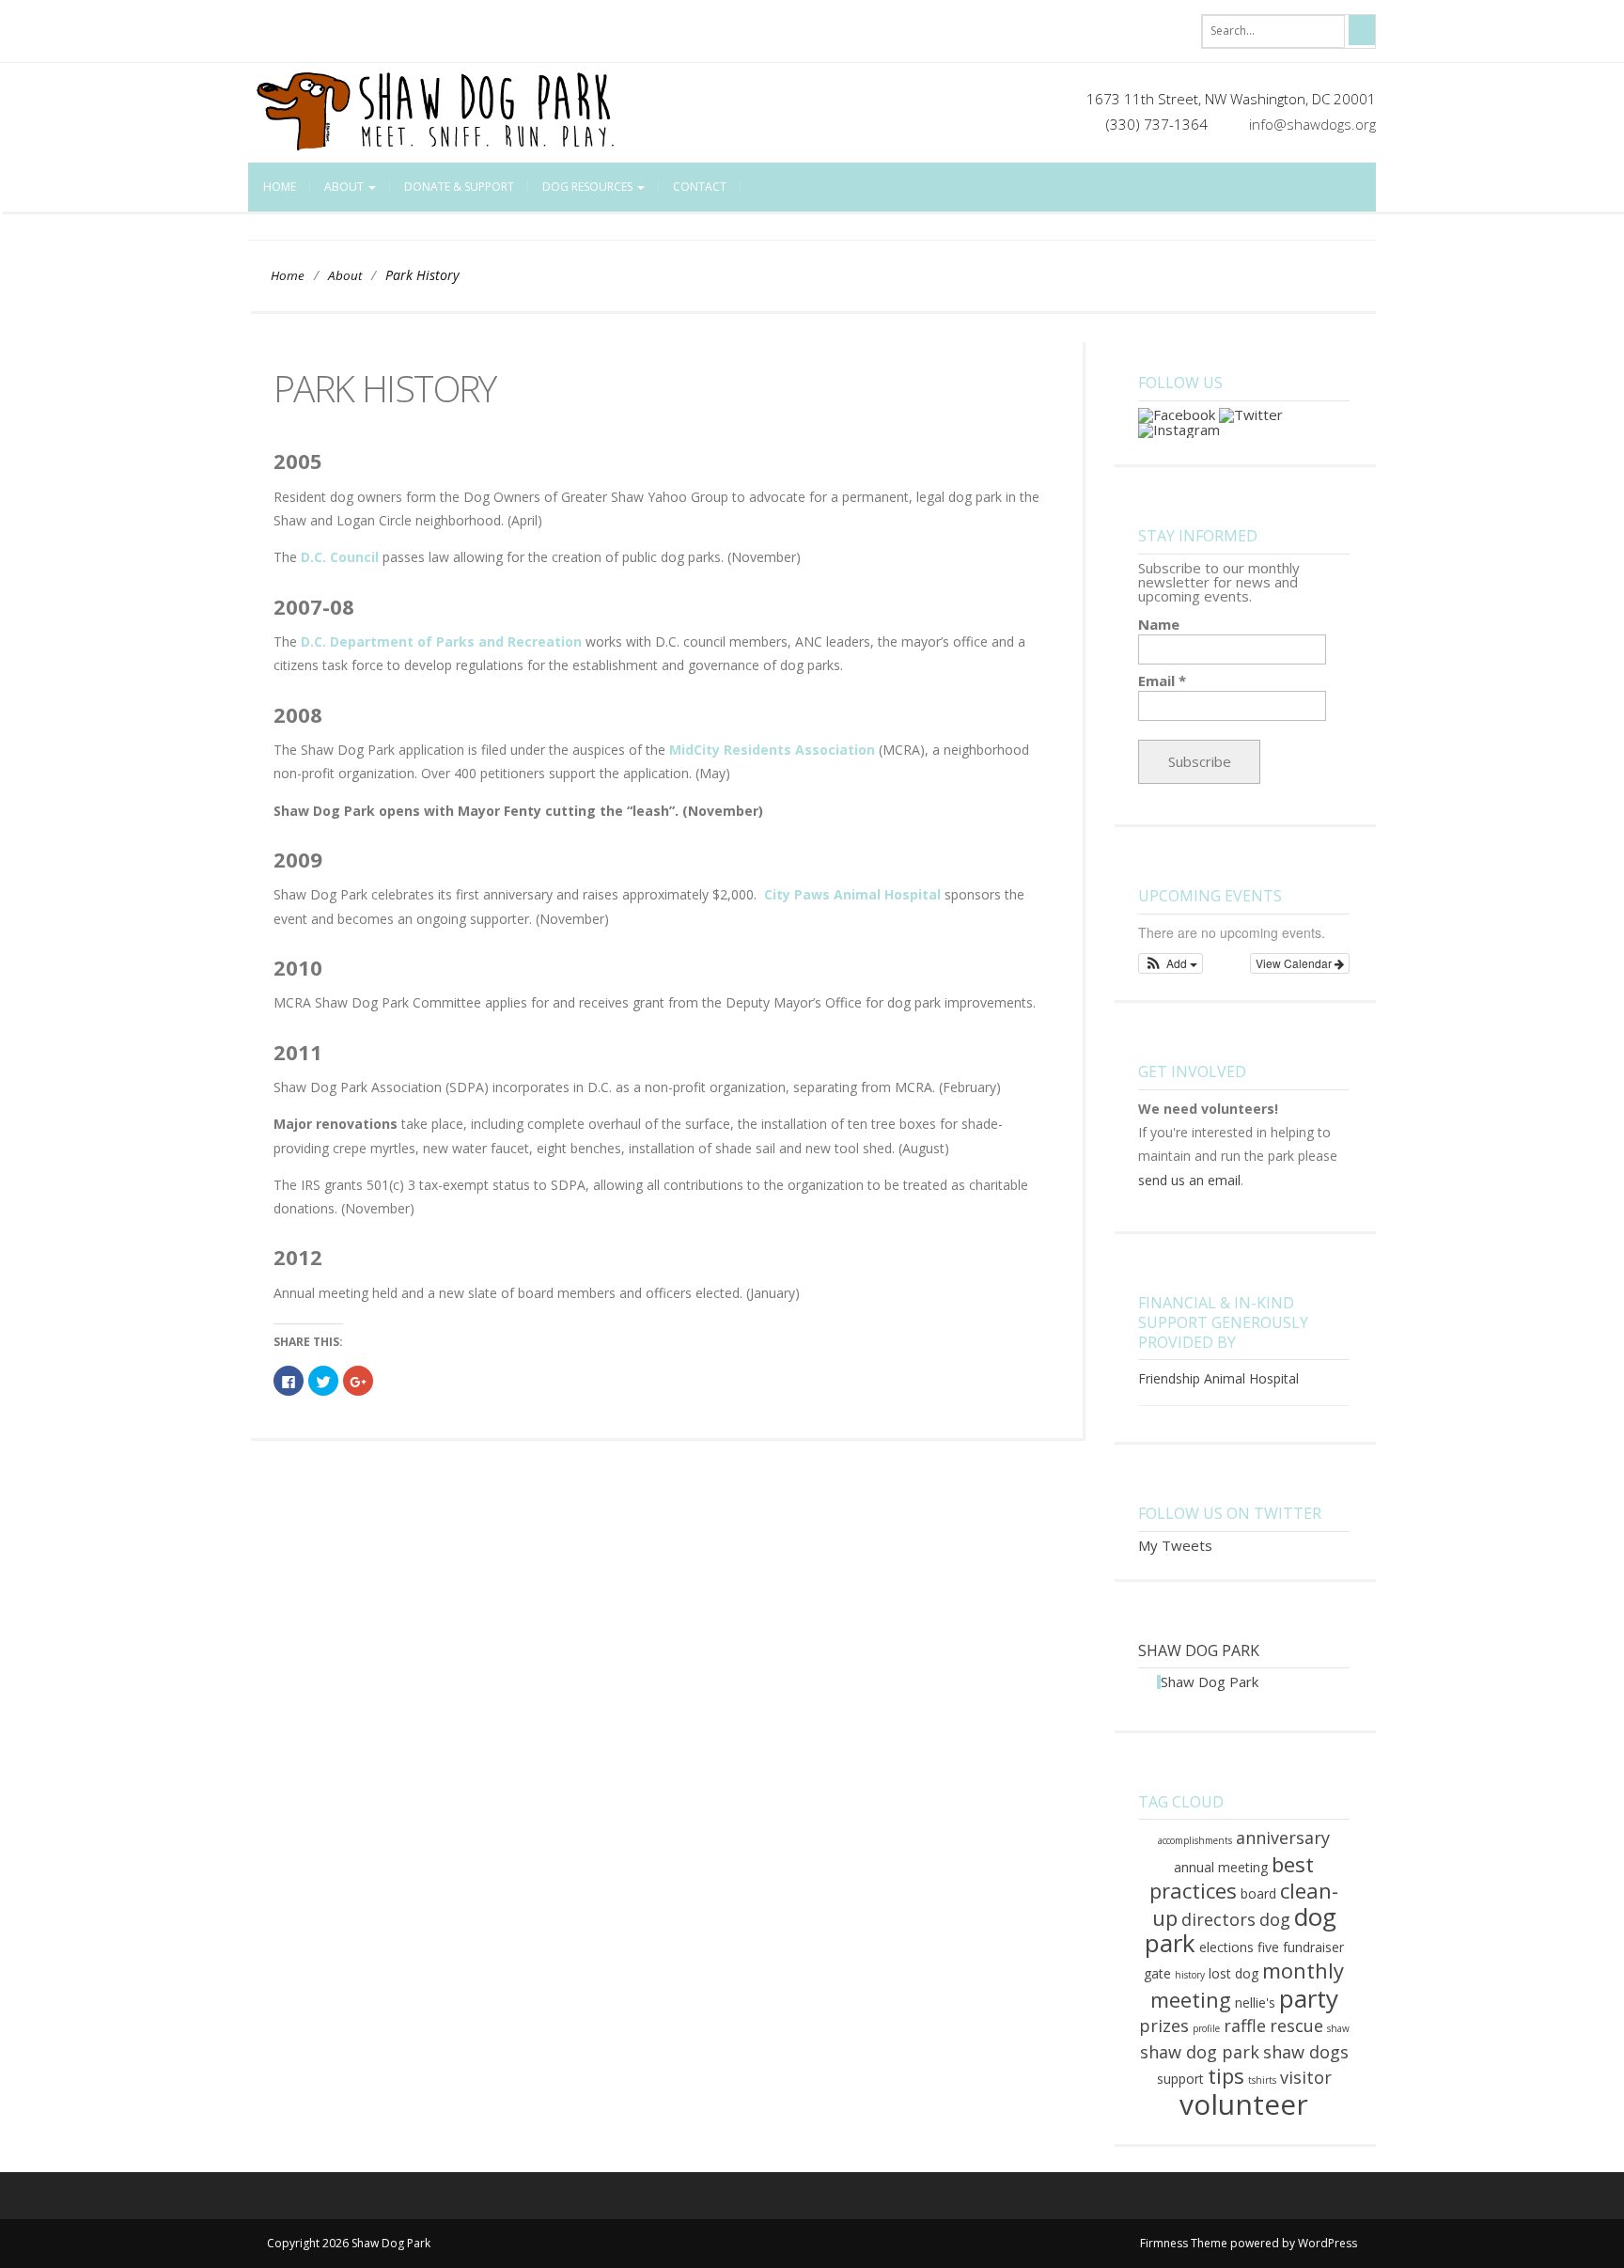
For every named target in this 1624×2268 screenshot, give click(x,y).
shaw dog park (1200, 2052)
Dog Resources (589, 187)
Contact (700, 187)
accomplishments (1195, 1840)
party (1309, 1998)
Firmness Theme (1184, 2243)
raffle (1245, 2026)
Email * (1162, 681)
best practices (1232, 1877)
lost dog (1234, 1973)
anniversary (1283, 1838)
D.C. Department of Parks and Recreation (441, 641)
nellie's (1255, 2002)
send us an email (1189, 1180)
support (1180, 2079)
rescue (1296, 2026)
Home (280, 187)
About (345, 187)
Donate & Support (459, 187)
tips (1226, 2075)
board (1258, 1893)
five (1268, 1947)
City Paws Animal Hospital (852, 894)
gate (1157, 1973)
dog (1275, 1919)
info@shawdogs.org (1312, 124)
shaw (1338, 2028)
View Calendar (1295, 963)
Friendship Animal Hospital (1218, 1378)
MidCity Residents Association (772, 750)
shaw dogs (1306, 2052)
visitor (1306, 2077)
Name (1159, 625)
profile (1206, 2028)
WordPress (1327, 2243)
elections (1226, 1947)
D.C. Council (340, 557)
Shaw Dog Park (1199, 1650)
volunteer (1244, 2104)
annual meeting (1221, 1867)
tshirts (1262, 2080)
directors (1218, 1919)
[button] (1171, 963)
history (1190, 1975)
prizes (1164, 2026)
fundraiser (1313, 1947)
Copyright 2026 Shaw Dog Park (349, 2243)
